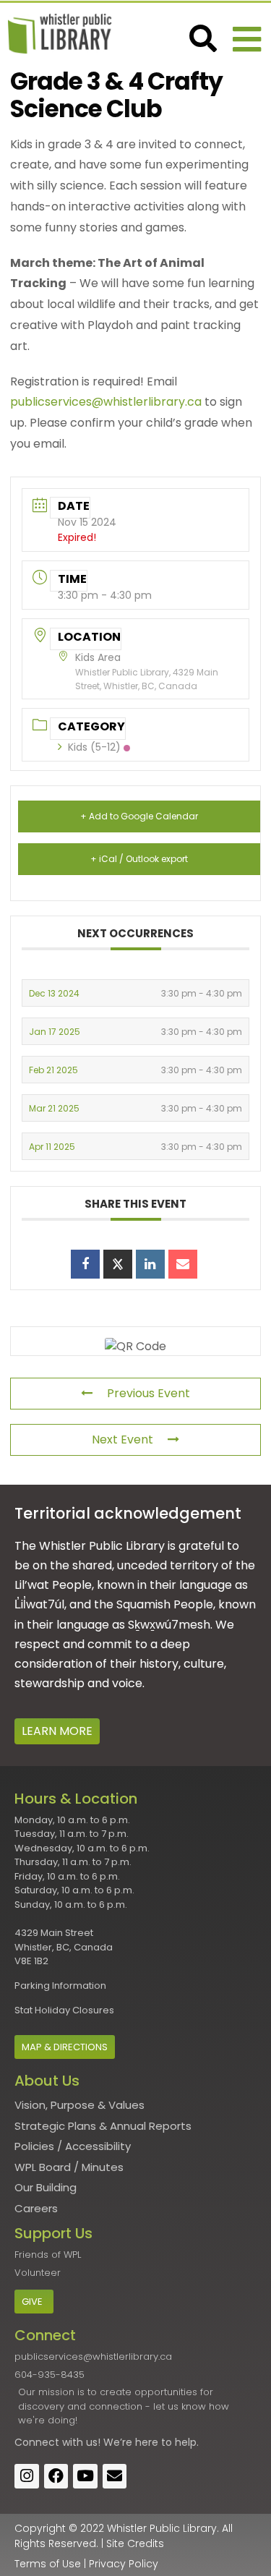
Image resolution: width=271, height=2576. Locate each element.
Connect (37, 2442)
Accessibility (98, 2146)
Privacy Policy (124, 2564)
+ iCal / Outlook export (139, 859)
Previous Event (149, 1393)
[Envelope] (115, 2476)
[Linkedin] (150, 1264)
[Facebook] (56, 2476)
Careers (36, 2208)
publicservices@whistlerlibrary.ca (106, 402)
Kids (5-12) (94, 747)
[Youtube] (85, 2476)
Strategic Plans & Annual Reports (103, 2126)
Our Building (46, 2187)
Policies (34, 2146)
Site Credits (135, 2543)
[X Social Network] (118, 1264)
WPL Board (43, 2167)
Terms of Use (48, 2564)
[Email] (183, 1264)
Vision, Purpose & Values (79, 2105)
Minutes (103, 2167)
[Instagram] (27, 2476)
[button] (247, 39)
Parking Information (60, 1986)
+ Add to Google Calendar (139, 816)
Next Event (122, 1440)
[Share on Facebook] (85, 1264)
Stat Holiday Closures (64, 2010)
